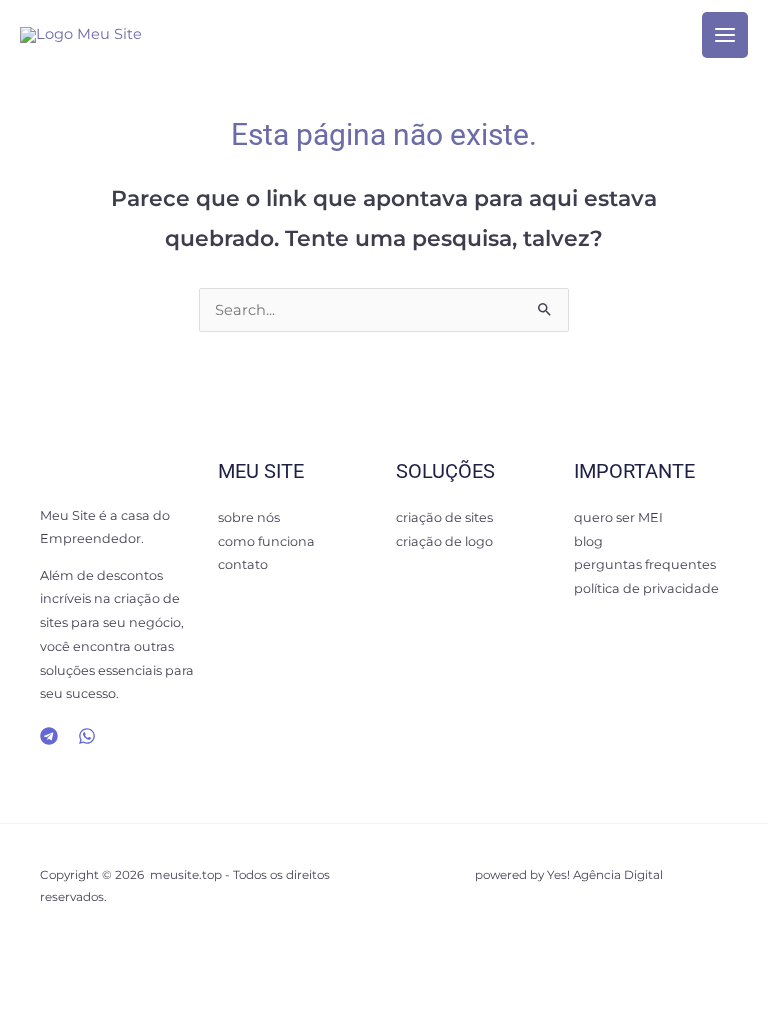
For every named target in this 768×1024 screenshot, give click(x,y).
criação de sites (444, 517)
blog (588, 541)
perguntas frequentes (645, 564)
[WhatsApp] (87, 736)
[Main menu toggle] (725, 35)
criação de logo (444, 541)
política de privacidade (646, 588)
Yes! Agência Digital (605, 875)
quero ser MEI (618, 517)
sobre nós (249, 517)
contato (243, 564)
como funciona (266, 541)
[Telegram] (49, 736)
